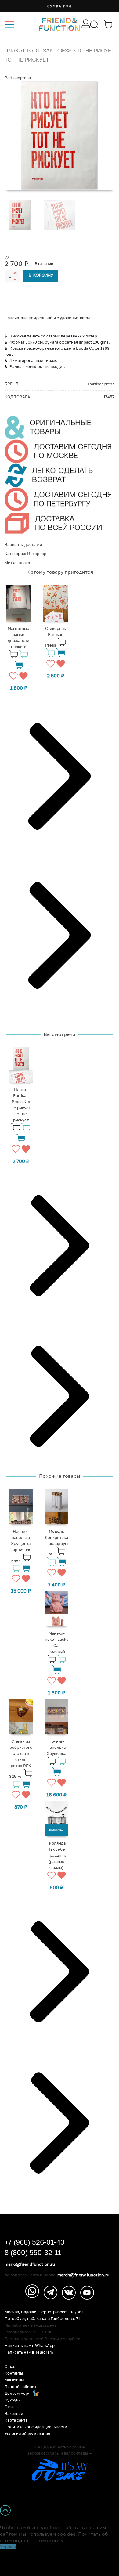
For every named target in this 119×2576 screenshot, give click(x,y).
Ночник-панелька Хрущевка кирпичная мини (21, 1546)
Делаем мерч (18, 2393)
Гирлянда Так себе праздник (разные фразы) (57, 1855)
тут (62, 2541)
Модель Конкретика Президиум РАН (56, 1543)
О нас (10, 2367)
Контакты (14, 2373)
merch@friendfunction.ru (83, 2275)
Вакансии (14, 2414)
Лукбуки (13, 2400)
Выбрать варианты (59, 1830)
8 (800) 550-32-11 (33, 2253)
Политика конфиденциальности (36, 2427)
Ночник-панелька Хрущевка (56, 1747)
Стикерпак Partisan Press (56, 637)
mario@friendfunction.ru (30, 2264)
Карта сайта (16, 2420)
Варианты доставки (23, 544)
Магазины (14, 2380)
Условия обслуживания (27, 2434)
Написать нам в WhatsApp (30, 2345)
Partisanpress (18, 78)
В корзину (41, 276)
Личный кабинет (20, 2387)
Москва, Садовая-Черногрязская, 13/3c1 (44, 2312)
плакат (25, 563)
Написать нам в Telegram (29, 2352)
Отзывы (12, 2407)
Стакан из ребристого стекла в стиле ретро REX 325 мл (21, 1759)
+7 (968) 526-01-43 (34, 2242)
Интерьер (37, 554)
